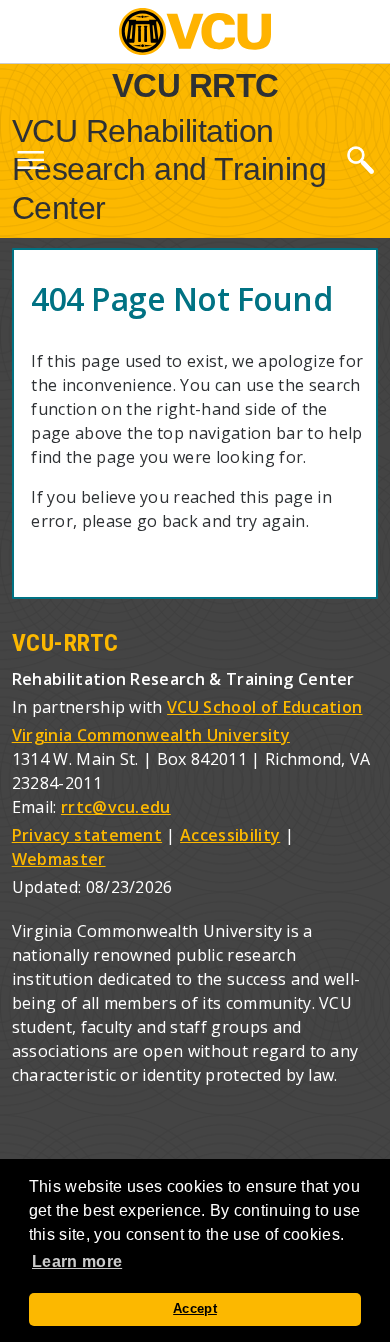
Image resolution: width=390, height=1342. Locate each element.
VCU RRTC (195, 84)
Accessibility (230, 835)
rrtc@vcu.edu (116, 807)
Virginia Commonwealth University (151, 735)
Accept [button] (195, 1309)
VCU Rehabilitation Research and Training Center (169, 169)
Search (360, 159)
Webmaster (59, 859)
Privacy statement (87, 835)
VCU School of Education (264, 707)
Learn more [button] (77, 1261)
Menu (30, 164)
